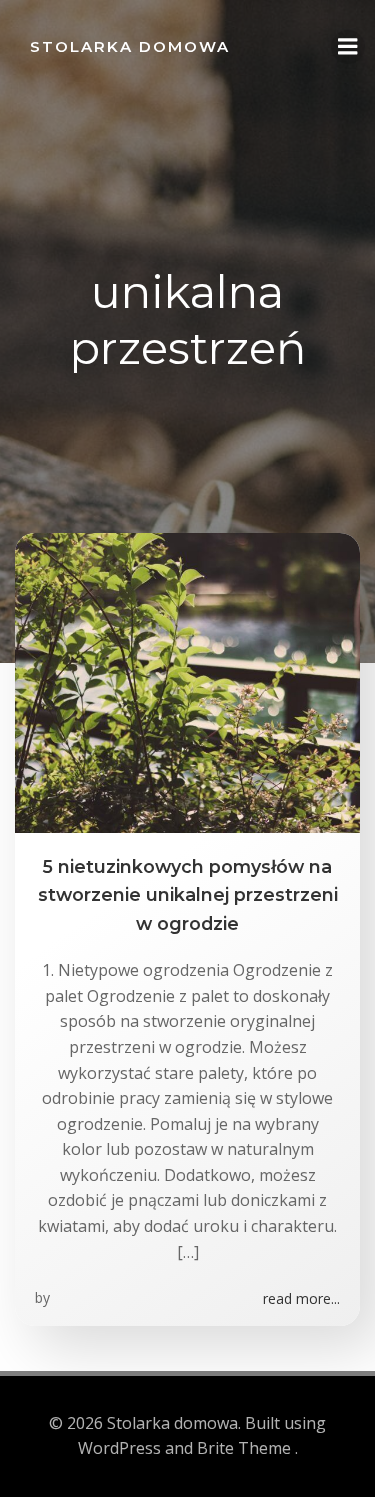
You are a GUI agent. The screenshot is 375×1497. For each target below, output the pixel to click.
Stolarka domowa (130, 46)
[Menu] (348, 47)
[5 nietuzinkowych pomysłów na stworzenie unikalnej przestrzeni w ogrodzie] (187, 681)
